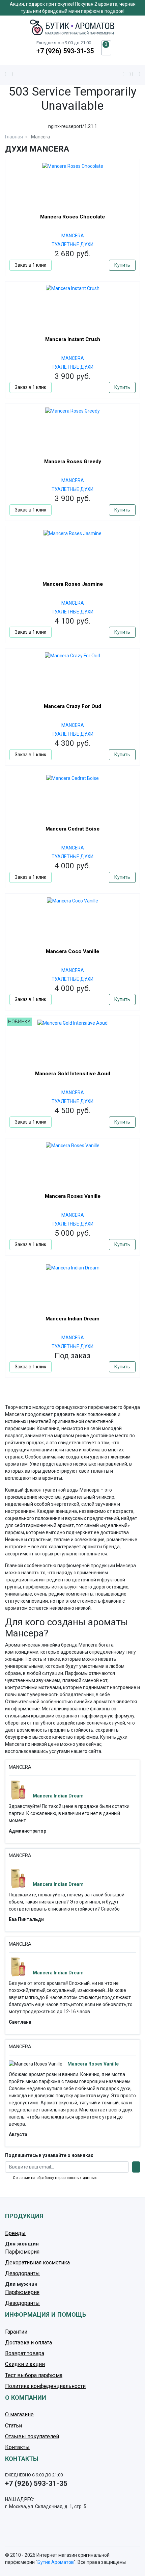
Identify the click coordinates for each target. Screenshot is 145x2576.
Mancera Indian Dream (72, 1319)
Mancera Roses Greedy (73, 462)
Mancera (73, 236)
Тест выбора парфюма (34, 2375)
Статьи (13, 2426)
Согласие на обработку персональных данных (55, 2178)
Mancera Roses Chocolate (72, 217)
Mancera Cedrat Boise (72, 829)
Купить (122, 265)
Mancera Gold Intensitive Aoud (73, 1074)
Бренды (15, 2233)
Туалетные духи (72, 244)
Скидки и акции (25, 2364)
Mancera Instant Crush (73, 339)
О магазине (19, 2414)
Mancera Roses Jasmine (73, 584)
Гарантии (16, 2332)
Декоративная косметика (37, 2263)
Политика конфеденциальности (45, 2386)
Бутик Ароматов (56, 2562)
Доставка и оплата (28, 2343)
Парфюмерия (22, 2252)
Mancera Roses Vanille (73, 1196)
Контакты (17, 2447)
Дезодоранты (22, 2273)
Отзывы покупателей (32, 2436)
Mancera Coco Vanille (72, 951)
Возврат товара (25, 2353)
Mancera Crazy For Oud (72, 706)
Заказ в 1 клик (31, 265)
